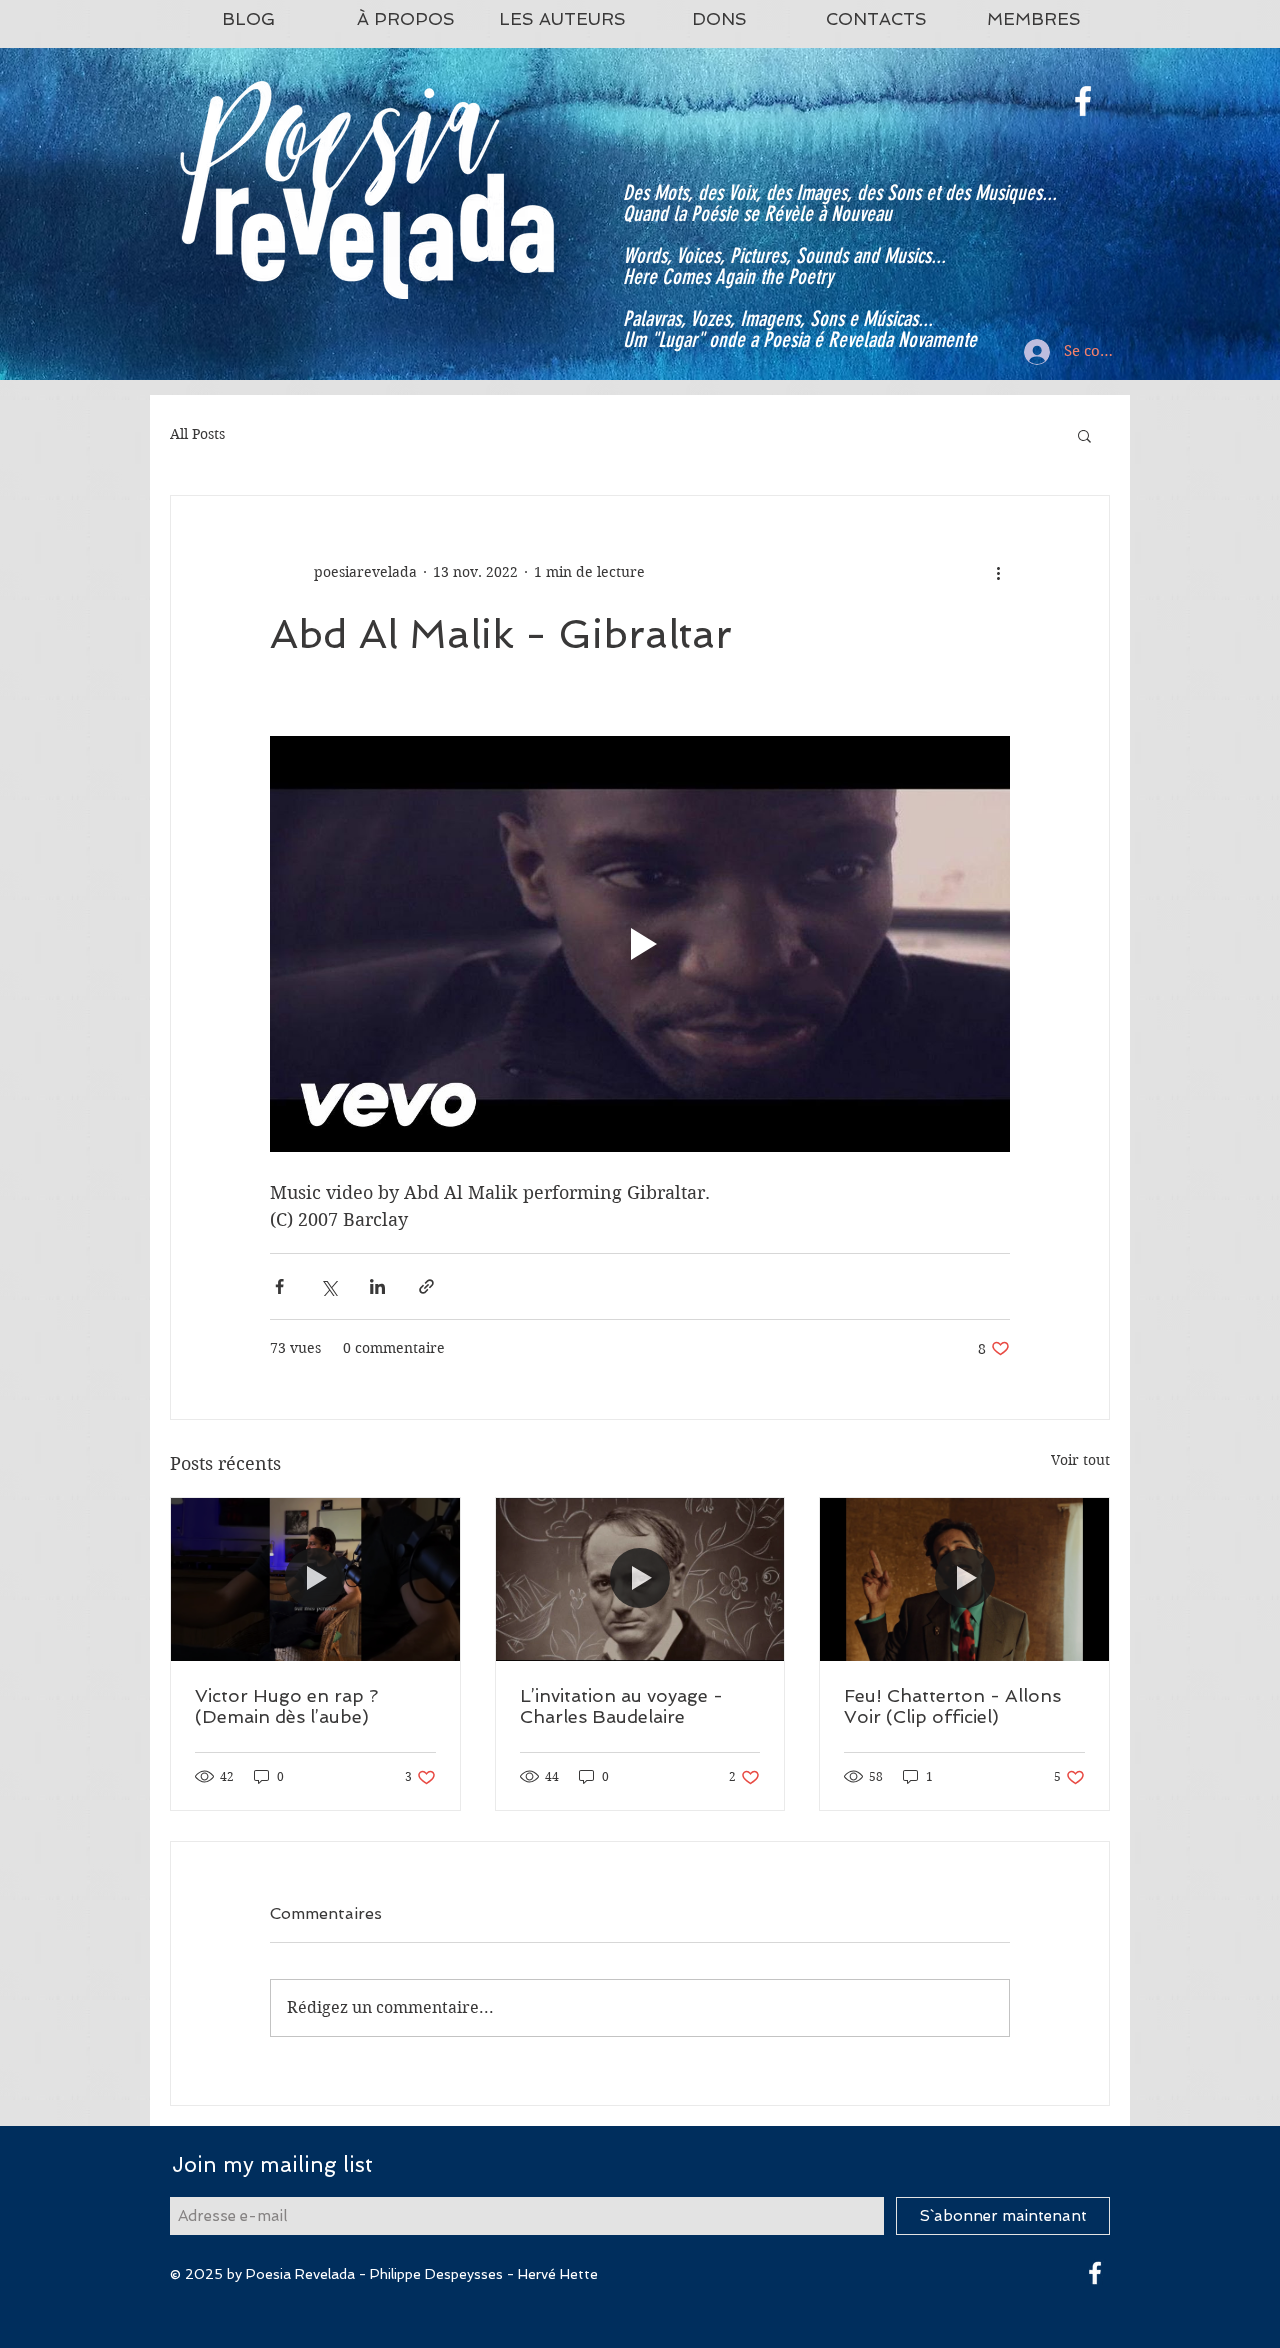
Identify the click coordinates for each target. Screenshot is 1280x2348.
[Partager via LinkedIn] (377, 1286)
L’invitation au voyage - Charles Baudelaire (621, 1706)
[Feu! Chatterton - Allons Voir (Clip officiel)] (964, 1579)
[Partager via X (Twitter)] (328, 1286)
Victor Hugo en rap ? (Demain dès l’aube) (286, 1706)
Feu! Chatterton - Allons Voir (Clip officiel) (952, 1706)
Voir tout (1080, 1460)
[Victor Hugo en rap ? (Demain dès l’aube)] (315, 1579)
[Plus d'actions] (998, 572)
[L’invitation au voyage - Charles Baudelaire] (640, 1579)
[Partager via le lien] (426, 1286)
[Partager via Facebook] (279, 1286)
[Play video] (640, 944)
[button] (1084, 435)
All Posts (197, 434)
